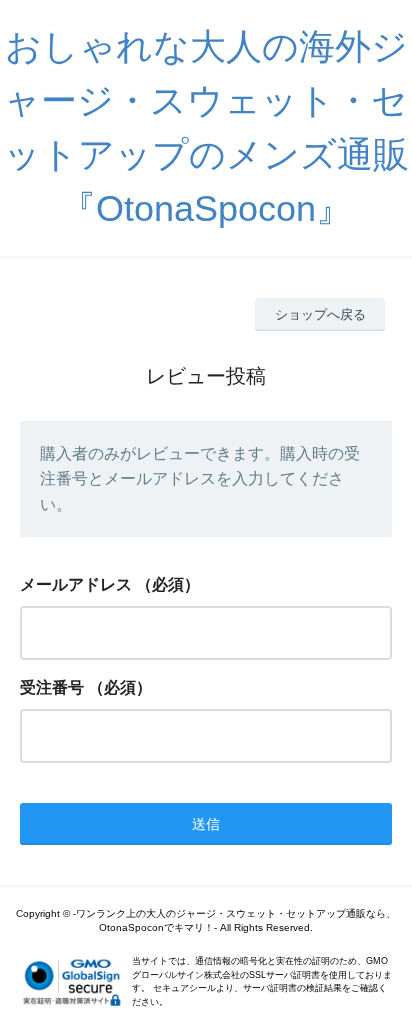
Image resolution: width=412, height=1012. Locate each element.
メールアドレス (76, 584)
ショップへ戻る (320, 314)
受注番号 (52, 687)
